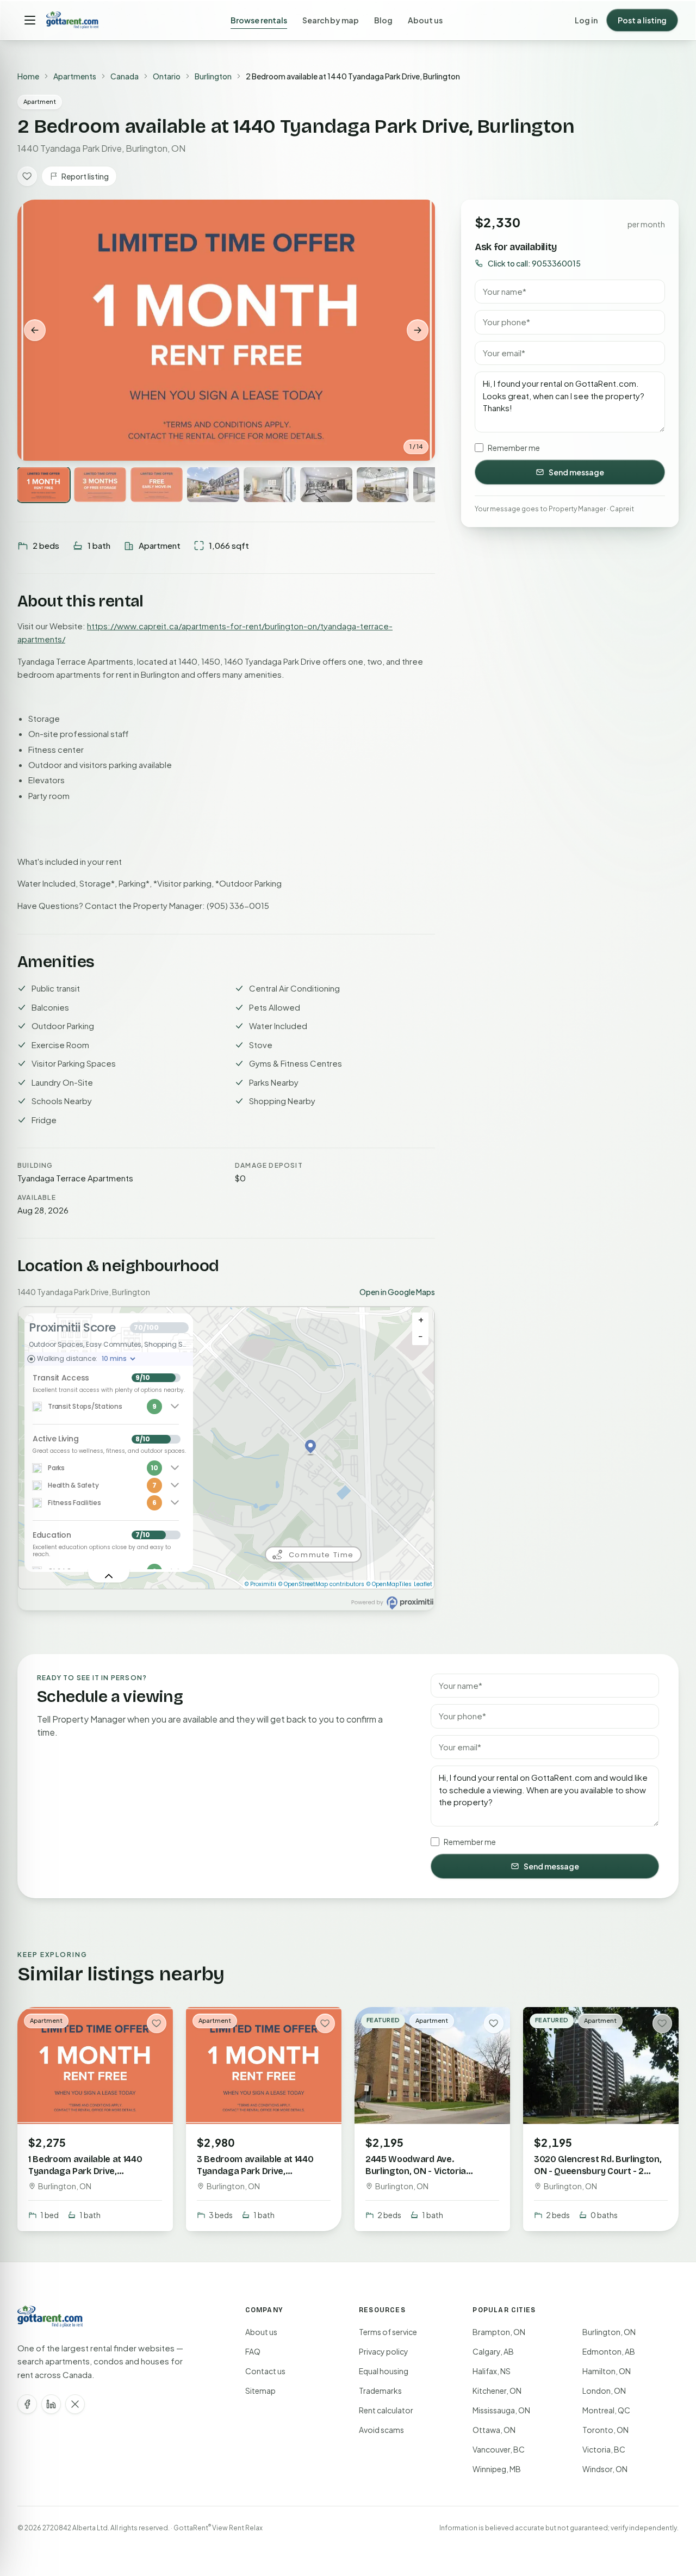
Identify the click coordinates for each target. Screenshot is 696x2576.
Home (28, 76)
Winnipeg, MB (497, 2469)
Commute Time (321, 1555)
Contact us (265, 2371)
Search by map (331, 20)
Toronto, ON (605, 2430)
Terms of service (388, 2332)
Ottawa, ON (494, 2430)
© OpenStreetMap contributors (321, 1584)
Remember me (514, 448)
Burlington (213, 76)
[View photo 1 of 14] (43, 485)
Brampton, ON (499, 2332)
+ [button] (421, 1320)
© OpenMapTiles (389, 1584)
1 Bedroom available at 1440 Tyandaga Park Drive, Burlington (85, 2171)
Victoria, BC (604, 2449)
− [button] (421, 1337)
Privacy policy (384, 2351)
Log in (586, 20)
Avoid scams (381, 2430)
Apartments (75, 76)
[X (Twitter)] (75, 2404)
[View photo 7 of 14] (383, 485)
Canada (125, 76)
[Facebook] (27, 2404)
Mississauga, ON (501, 2410)
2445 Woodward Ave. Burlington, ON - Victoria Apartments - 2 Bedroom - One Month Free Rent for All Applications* (430, 2183)
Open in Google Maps (397, 1292)
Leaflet (423, 1584)
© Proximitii (260, 1584)
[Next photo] (418, 330)
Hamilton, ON (607, 2371)
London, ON (604, 2391)
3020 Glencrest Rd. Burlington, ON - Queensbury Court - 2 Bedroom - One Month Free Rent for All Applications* (598, 2177)
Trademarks (380, 2391)
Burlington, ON (609, 2332)
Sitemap (260, 2391)
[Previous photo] (35, 330)
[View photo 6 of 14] (326, 485)
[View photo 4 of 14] (213, 485)
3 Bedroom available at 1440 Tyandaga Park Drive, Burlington (255, 2171)
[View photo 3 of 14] (157, 485)
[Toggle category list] (109, 1576)
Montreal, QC (606, 2410)
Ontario (167, 76)
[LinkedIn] (51, 2404)
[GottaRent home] (72, 20)
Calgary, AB (493, 2351)
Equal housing (384, 2371)
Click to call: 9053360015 (534, 263)
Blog (383, 20)
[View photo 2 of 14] (100, 485)
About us (425, 20)
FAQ (253, 2351)
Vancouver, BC (499, 2449)
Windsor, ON (605, 2469)
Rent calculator (386, 2410)
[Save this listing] (27, 176)
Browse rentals (259, 20)
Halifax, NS (492, 2371)
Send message (576, 472)
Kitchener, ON (497, 2391)
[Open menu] (30, 20)
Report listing (85, 176)
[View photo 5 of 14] (270, 485)
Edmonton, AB (609, 2351)
